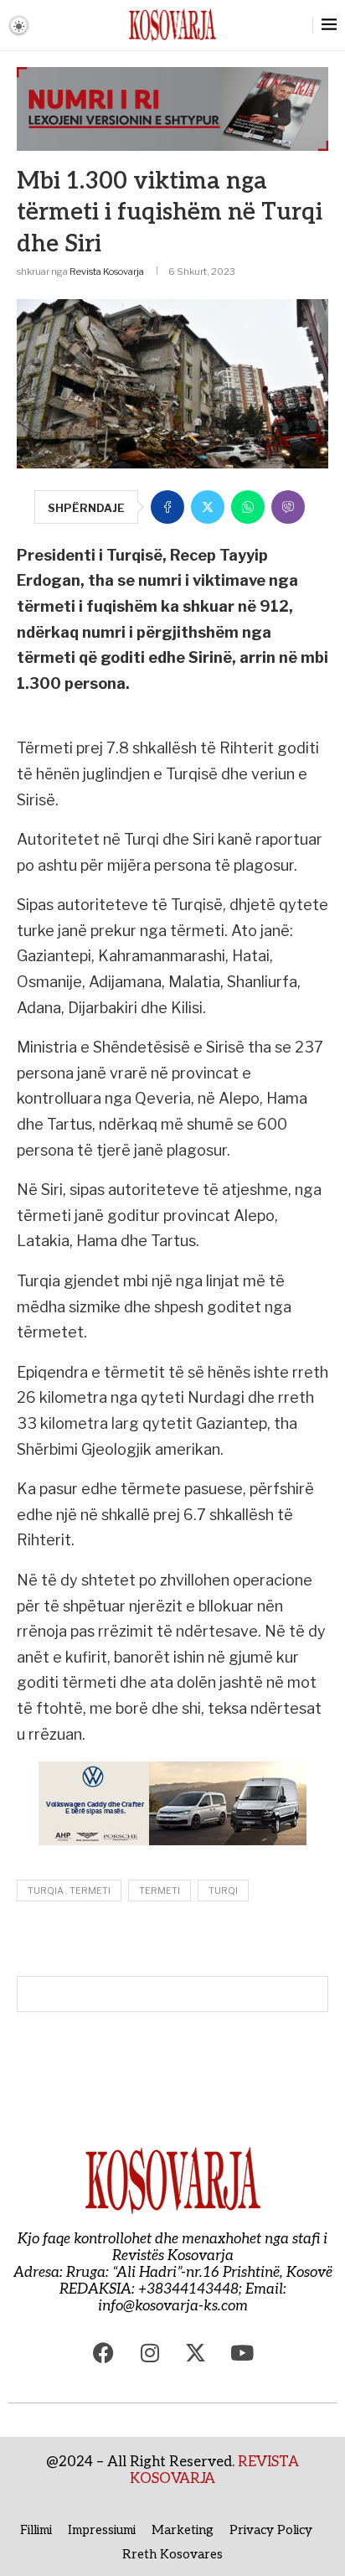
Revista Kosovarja (107, 272)
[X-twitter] (196, 2352)
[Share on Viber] (288, 507)
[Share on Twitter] (208, 507)
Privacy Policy (271, 2530)
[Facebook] (104, 2352)
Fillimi (36, 2530)
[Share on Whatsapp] (248, 507)
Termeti (160, 1891)
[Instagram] (150, 2352)
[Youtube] (242, 2352)
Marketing (183, 2530)
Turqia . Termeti (69, 1891)
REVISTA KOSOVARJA (214, 2470)
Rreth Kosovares (172, 2554)
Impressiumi (102, 2530)
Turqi (223, 1891)
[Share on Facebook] (167, 507)
